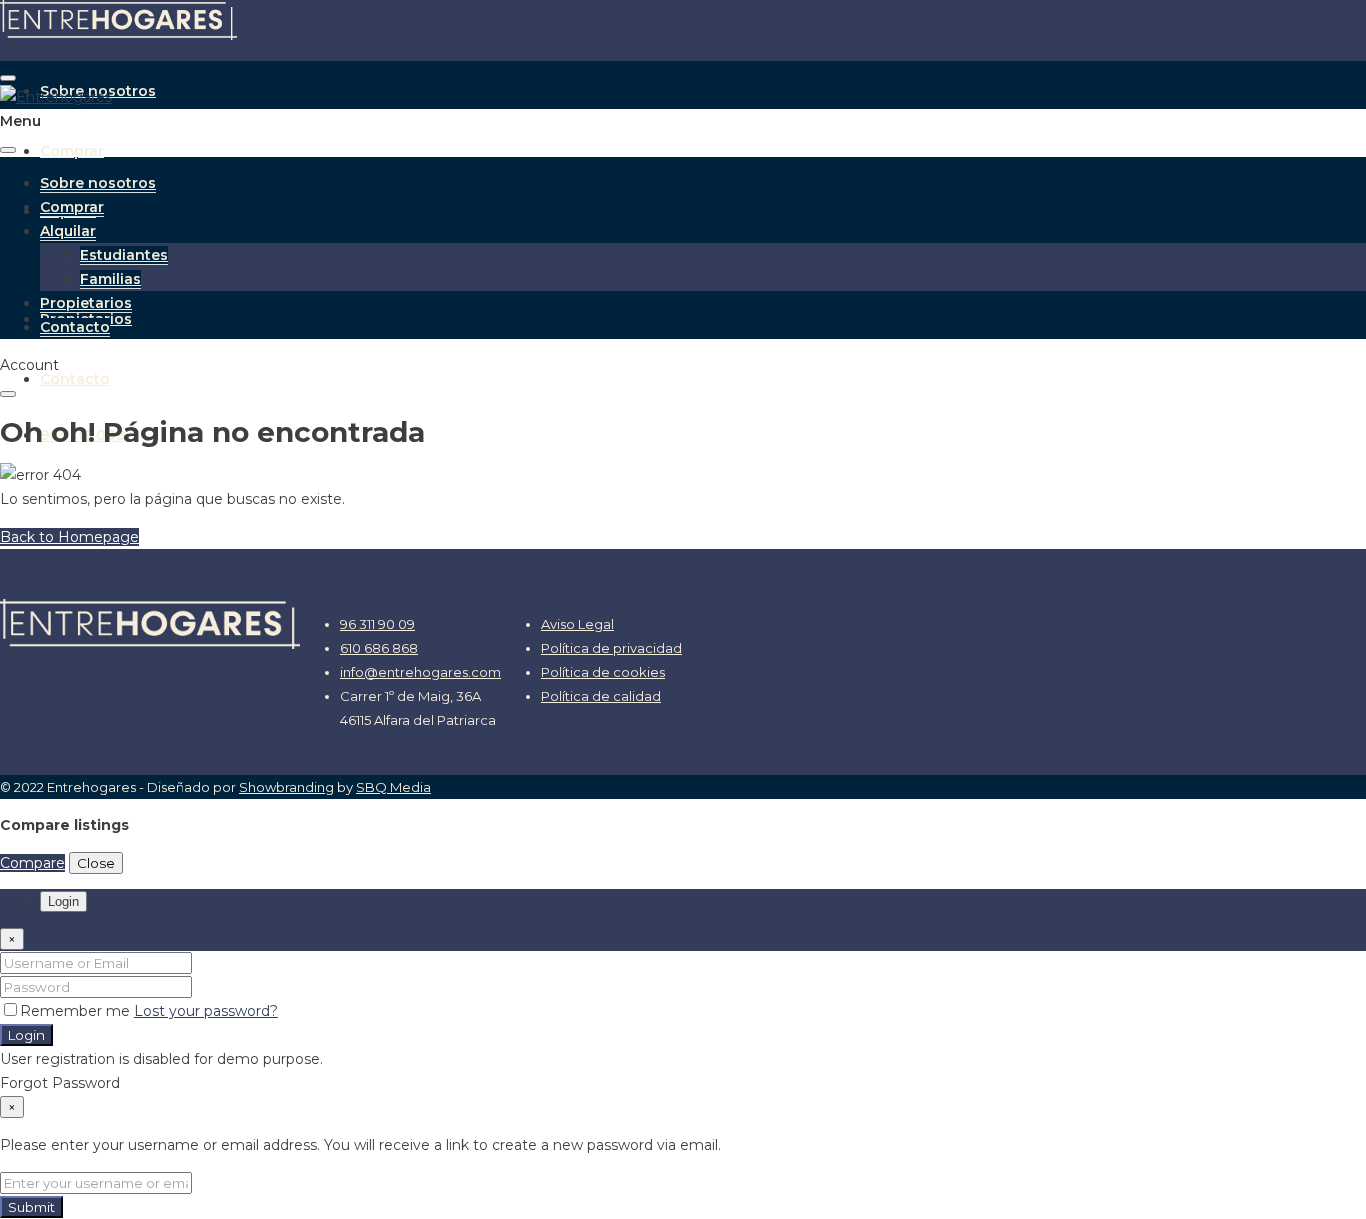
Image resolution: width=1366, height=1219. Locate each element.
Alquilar (68, 231)
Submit (31, 1207)
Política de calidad (601, 696)
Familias (110, 279)
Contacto (75, 379)
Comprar (72, 151)
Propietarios (86, 303)
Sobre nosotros (98, 183)
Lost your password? (206, 1011)
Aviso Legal (577, 624)
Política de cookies (603, 672)
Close (96, 863)
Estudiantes (124, 255)
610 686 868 (379, 648)
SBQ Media (393, 787)
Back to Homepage (69, 537)
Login (26, 1035)
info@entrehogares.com (420, 672)
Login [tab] (63, 901)
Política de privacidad (611, 648)
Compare (32, 863)
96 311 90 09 (377, 624)
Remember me (77, 1011)
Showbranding (286, 787)
